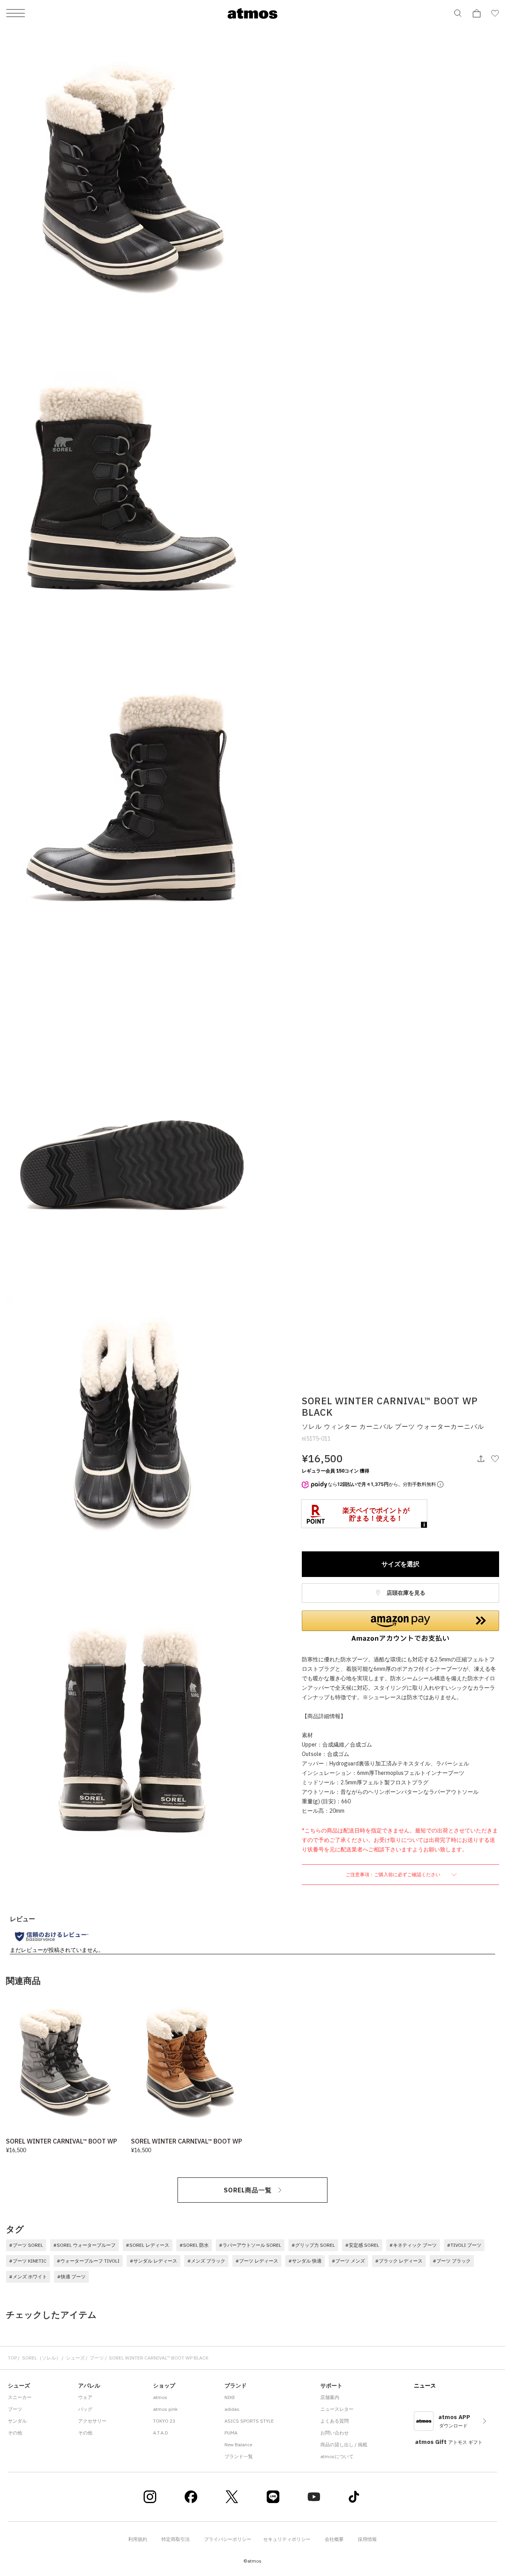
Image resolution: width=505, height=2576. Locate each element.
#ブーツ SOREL (26, 2245)
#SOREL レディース (148, 2245)
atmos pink (165, 2409)
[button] (400, 1626)
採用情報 (367, 2539)
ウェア (85, 2397)
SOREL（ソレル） (41, 2358)
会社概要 (334, 2539)
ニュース (425, 2386)
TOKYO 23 (164, 2421)
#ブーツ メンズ (348, 2261)
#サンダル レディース (153, 2261)
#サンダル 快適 (305, 2261)
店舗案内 (330, 2397)
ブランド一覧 (239, 2456)
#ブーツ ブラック (452, 2261)
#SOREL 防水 (194, 2245)
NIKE (230, 2397)
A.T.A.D (161, 2433)
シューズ (75, 2358)
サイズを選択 (400, 1564)
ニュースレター (337, 2409)
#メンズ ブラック (206, 2261)
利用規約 (138, 2539)
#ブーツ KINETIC (28, 2261)
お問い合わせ (335, 2433)
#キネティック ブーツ (413, 2245)
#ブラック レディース (399, 2261)
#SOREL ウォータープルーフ (84, 2245)
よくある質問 (335, 2421)
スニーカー (20, 2397)
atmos (160, 2397)
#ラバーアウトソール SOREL (250, 2245)
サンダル (17, 2421)
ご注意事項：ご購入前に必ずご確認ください (394, 1874)
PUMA (231, 2433)
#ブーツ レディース (257, 2261)
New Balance (238, 2445)
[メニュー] (16, 14)
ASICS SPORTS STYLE (249, 2421)
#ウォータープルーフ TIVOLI (88, 2261)
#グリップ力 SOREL (313, 2245)
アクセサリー (92, 2421)
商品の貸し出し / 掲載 (344, 2445)
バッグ (85, 2409)
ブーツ (97, 2358)
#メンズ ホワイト (28, 2277)
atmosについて (337, 2456)
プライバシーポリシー (228, 2539)
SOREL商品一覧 (248, 2190)
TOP (12, 2358)
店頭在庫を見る (405, 1593)
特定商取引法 (176, 2539)
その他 (15, 2433)
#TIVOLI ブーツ (464, 2245)
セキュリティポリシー (287, 2539)
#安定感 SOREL (362, 2245)
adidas (232, 2409)
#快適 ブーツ (71, 2277)
